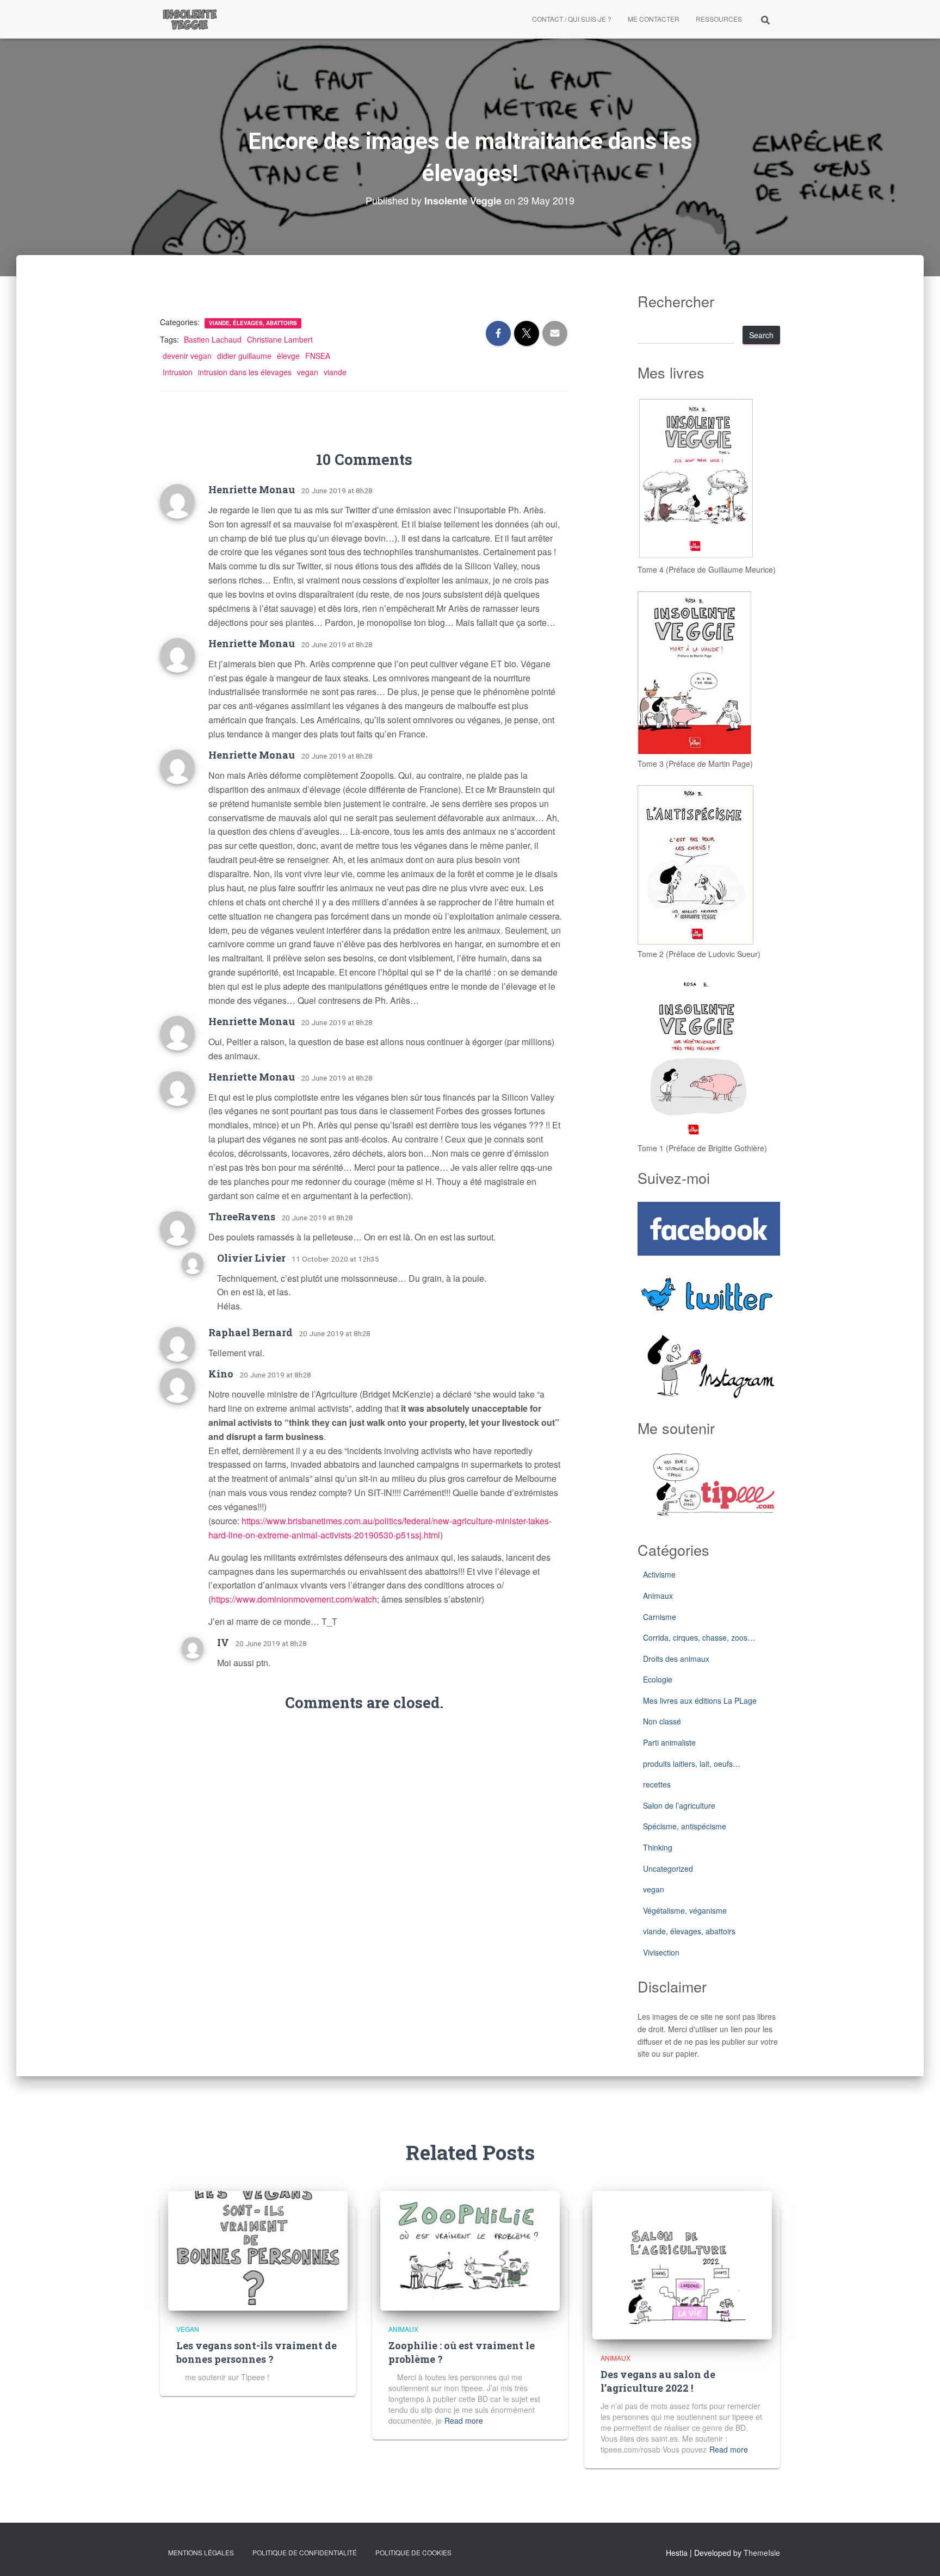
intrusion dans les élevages (245, 372)
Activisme (659, 1574)
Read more (464, 2420)
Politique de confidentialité (305, 2552)
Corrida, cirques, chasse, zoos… (699, 1637)
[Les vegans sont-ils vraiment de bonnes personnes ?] (258, 2249)
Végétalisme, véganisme (685, 1910)
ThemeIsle (762, 2553)
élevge (288, 356)
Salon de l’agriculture (679, 1805)
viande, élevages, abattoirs (253, 323)
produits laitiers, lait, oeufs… (692, 1764)
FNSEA (318, 356)
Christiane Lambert (280, 339)
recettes (657, 1784)
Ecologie (658, 1679)
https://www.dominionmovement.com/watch (294, 1599)
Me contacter (654, 19)
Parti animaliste (669, 1742)
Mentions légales (201, 2552)
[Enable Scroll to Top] (919, 2554)
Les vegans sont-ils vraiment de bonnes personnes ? (256, 2352)
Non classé (662, 1721)
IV (223, 1642)
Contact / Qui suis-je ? (572, 19)
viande (335, 372)
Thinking (658, 1847)
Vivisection (661, 1952)
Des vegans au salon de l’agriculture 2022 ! (658, 2381)
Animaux (658, 1596)
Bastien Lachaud (213, 339)
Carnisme (660, 1617)
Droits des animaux (676, 1659)
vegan (308, 372)
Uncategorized (668, 1869)
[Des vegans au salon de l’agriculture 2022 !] (682, 2264)
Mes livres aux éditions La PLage (700, 1700)
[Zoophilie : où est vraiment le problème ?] (470, 2249)
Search (761, 335)
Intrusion (178, 372)
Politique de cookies (413, 2552)
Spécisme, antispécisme (685, 1826)
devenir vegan (187, 356)
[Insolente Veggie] (190, 19)
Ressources (719, 19)
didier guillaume (244, 356)
